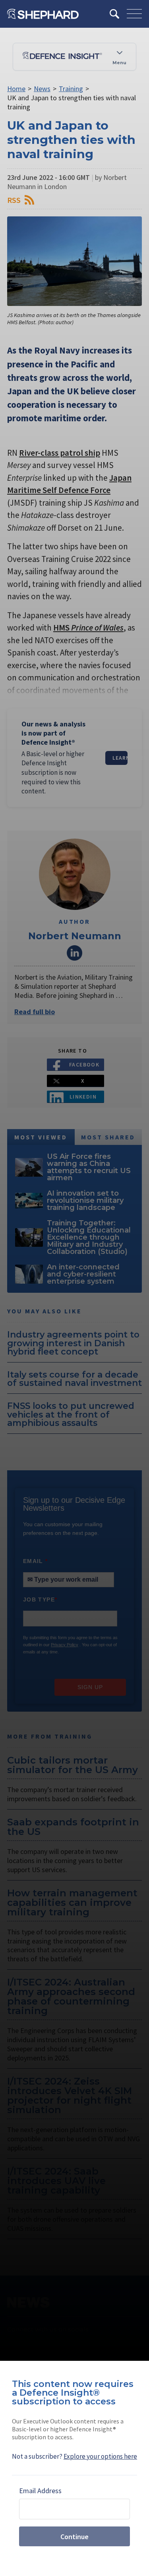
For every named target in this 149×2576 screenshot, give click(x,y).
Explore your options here (100, 2456)
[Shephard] (43, 14)
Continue (74, 2537)
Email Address (40, 2491)
